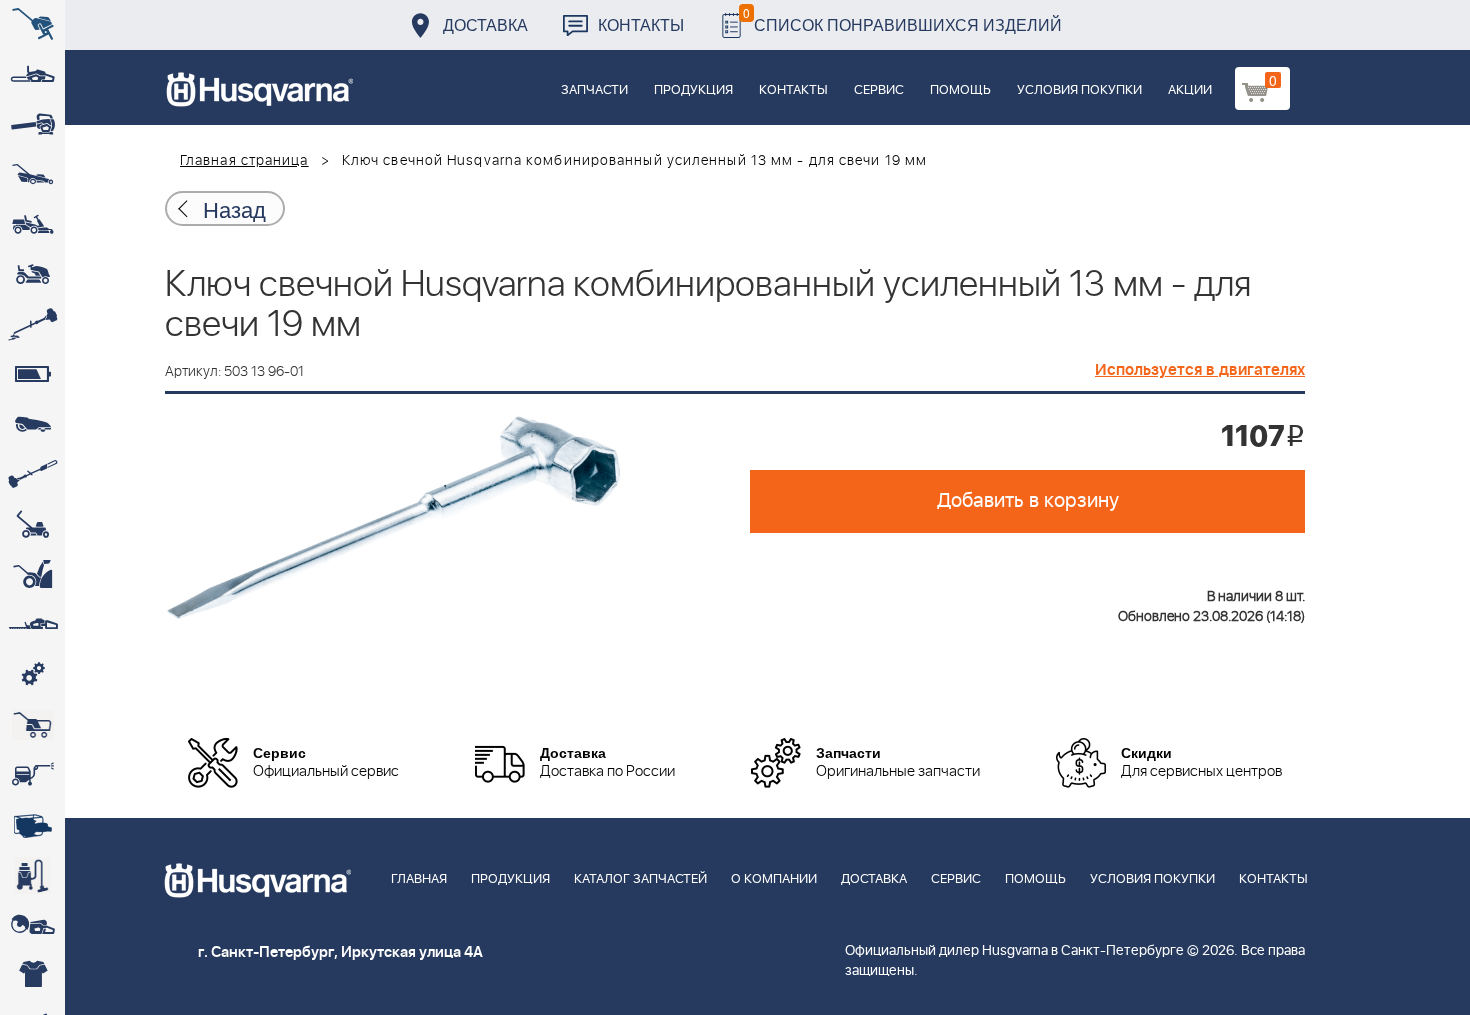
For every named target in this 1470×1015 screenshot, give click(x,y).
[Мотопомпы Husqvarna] (32, 825)
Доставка (485, 24)
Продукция (693, 90)
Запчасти (594, 90)
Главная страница (244, 161)
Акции (1190, 90)
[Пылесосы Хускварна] (32, 875)
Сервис (879, 90)
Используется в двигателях (1200, 370)
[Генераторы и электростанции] (32, 725)
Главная (419, 879)
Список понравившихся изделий (902, 19)
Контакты (641, 24)
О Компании (774, 879)
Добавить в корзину (1028, 501)
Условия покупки (1079, 90)
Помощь (960, 90)
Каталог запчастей (640, 879)
